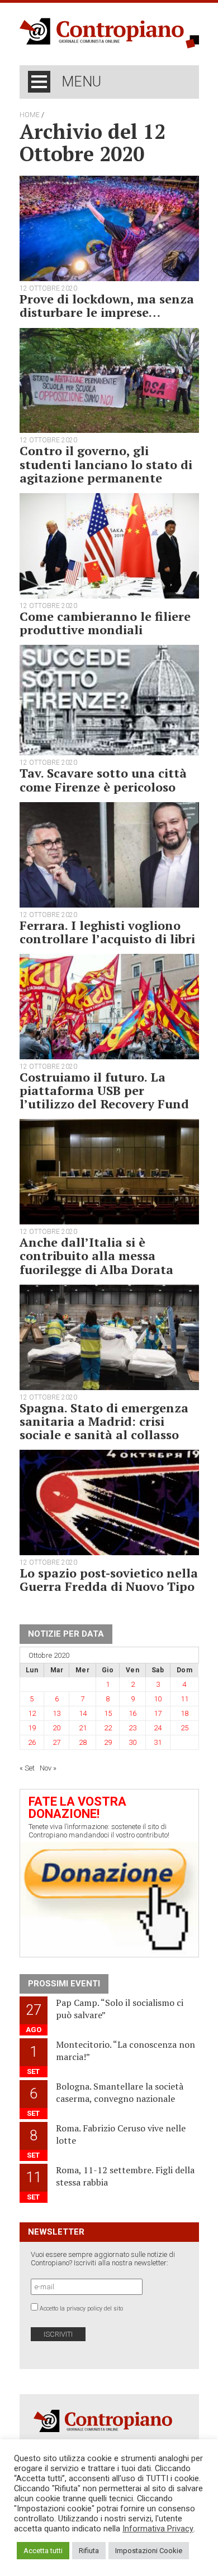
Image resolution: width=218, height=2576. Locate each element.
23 (132, 1728)
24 (158, 1728)
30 (132, 1742)
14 (83, 1713)
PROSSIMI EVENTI (64, 1984)
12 (32, 1713)
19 (32, 1728)
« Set (27, 1768)
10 (158, 1699)
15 (108, 1713)
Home (30, 115)
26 (32, 1742)
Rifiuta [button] (89, 2551)
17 (158, 1713)
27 (56, 1742)
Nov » (48, 1768)
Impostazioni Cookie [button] (149, 2551)
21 (83, 1728)
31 (158, 1742)
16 (132, 1713)
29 (108, 1742)
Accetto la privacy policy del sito (81, 2309)
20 (56, 1728)
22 (108, 1728)
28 (83, 1742)
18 (184, 1713)
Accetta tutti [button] (43, 2551)
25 (184, 1728)
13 (56, 1713)
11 (184, 1699)
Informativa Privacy (158, 2529)
